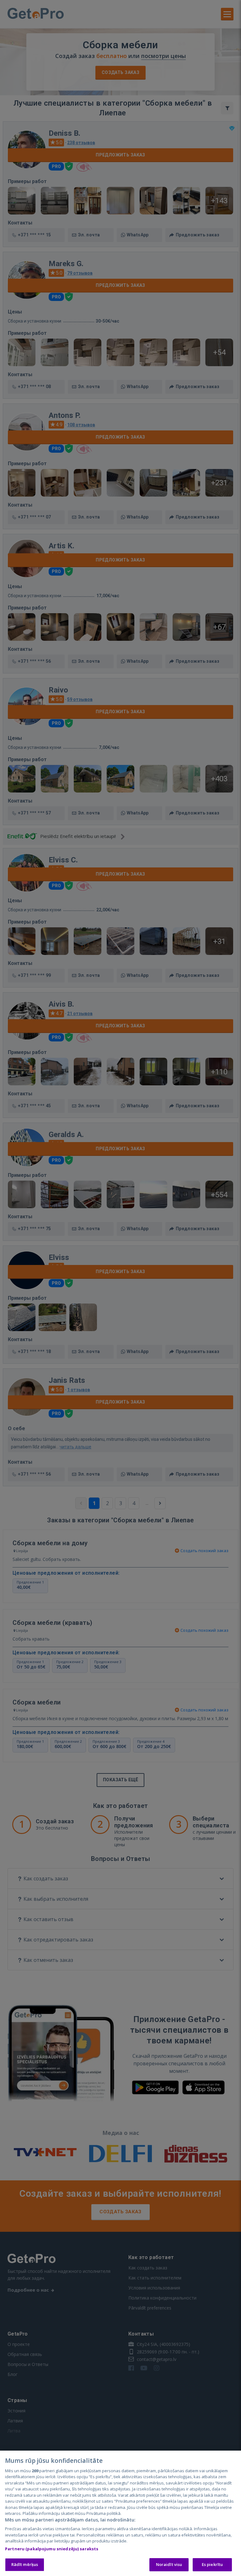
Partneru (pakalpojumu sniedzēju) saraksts (52, 2549)
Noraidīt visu (169, 2564)
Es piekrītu (212, 2564)
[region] (120, 2513)
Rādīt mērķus (25, 2564)
